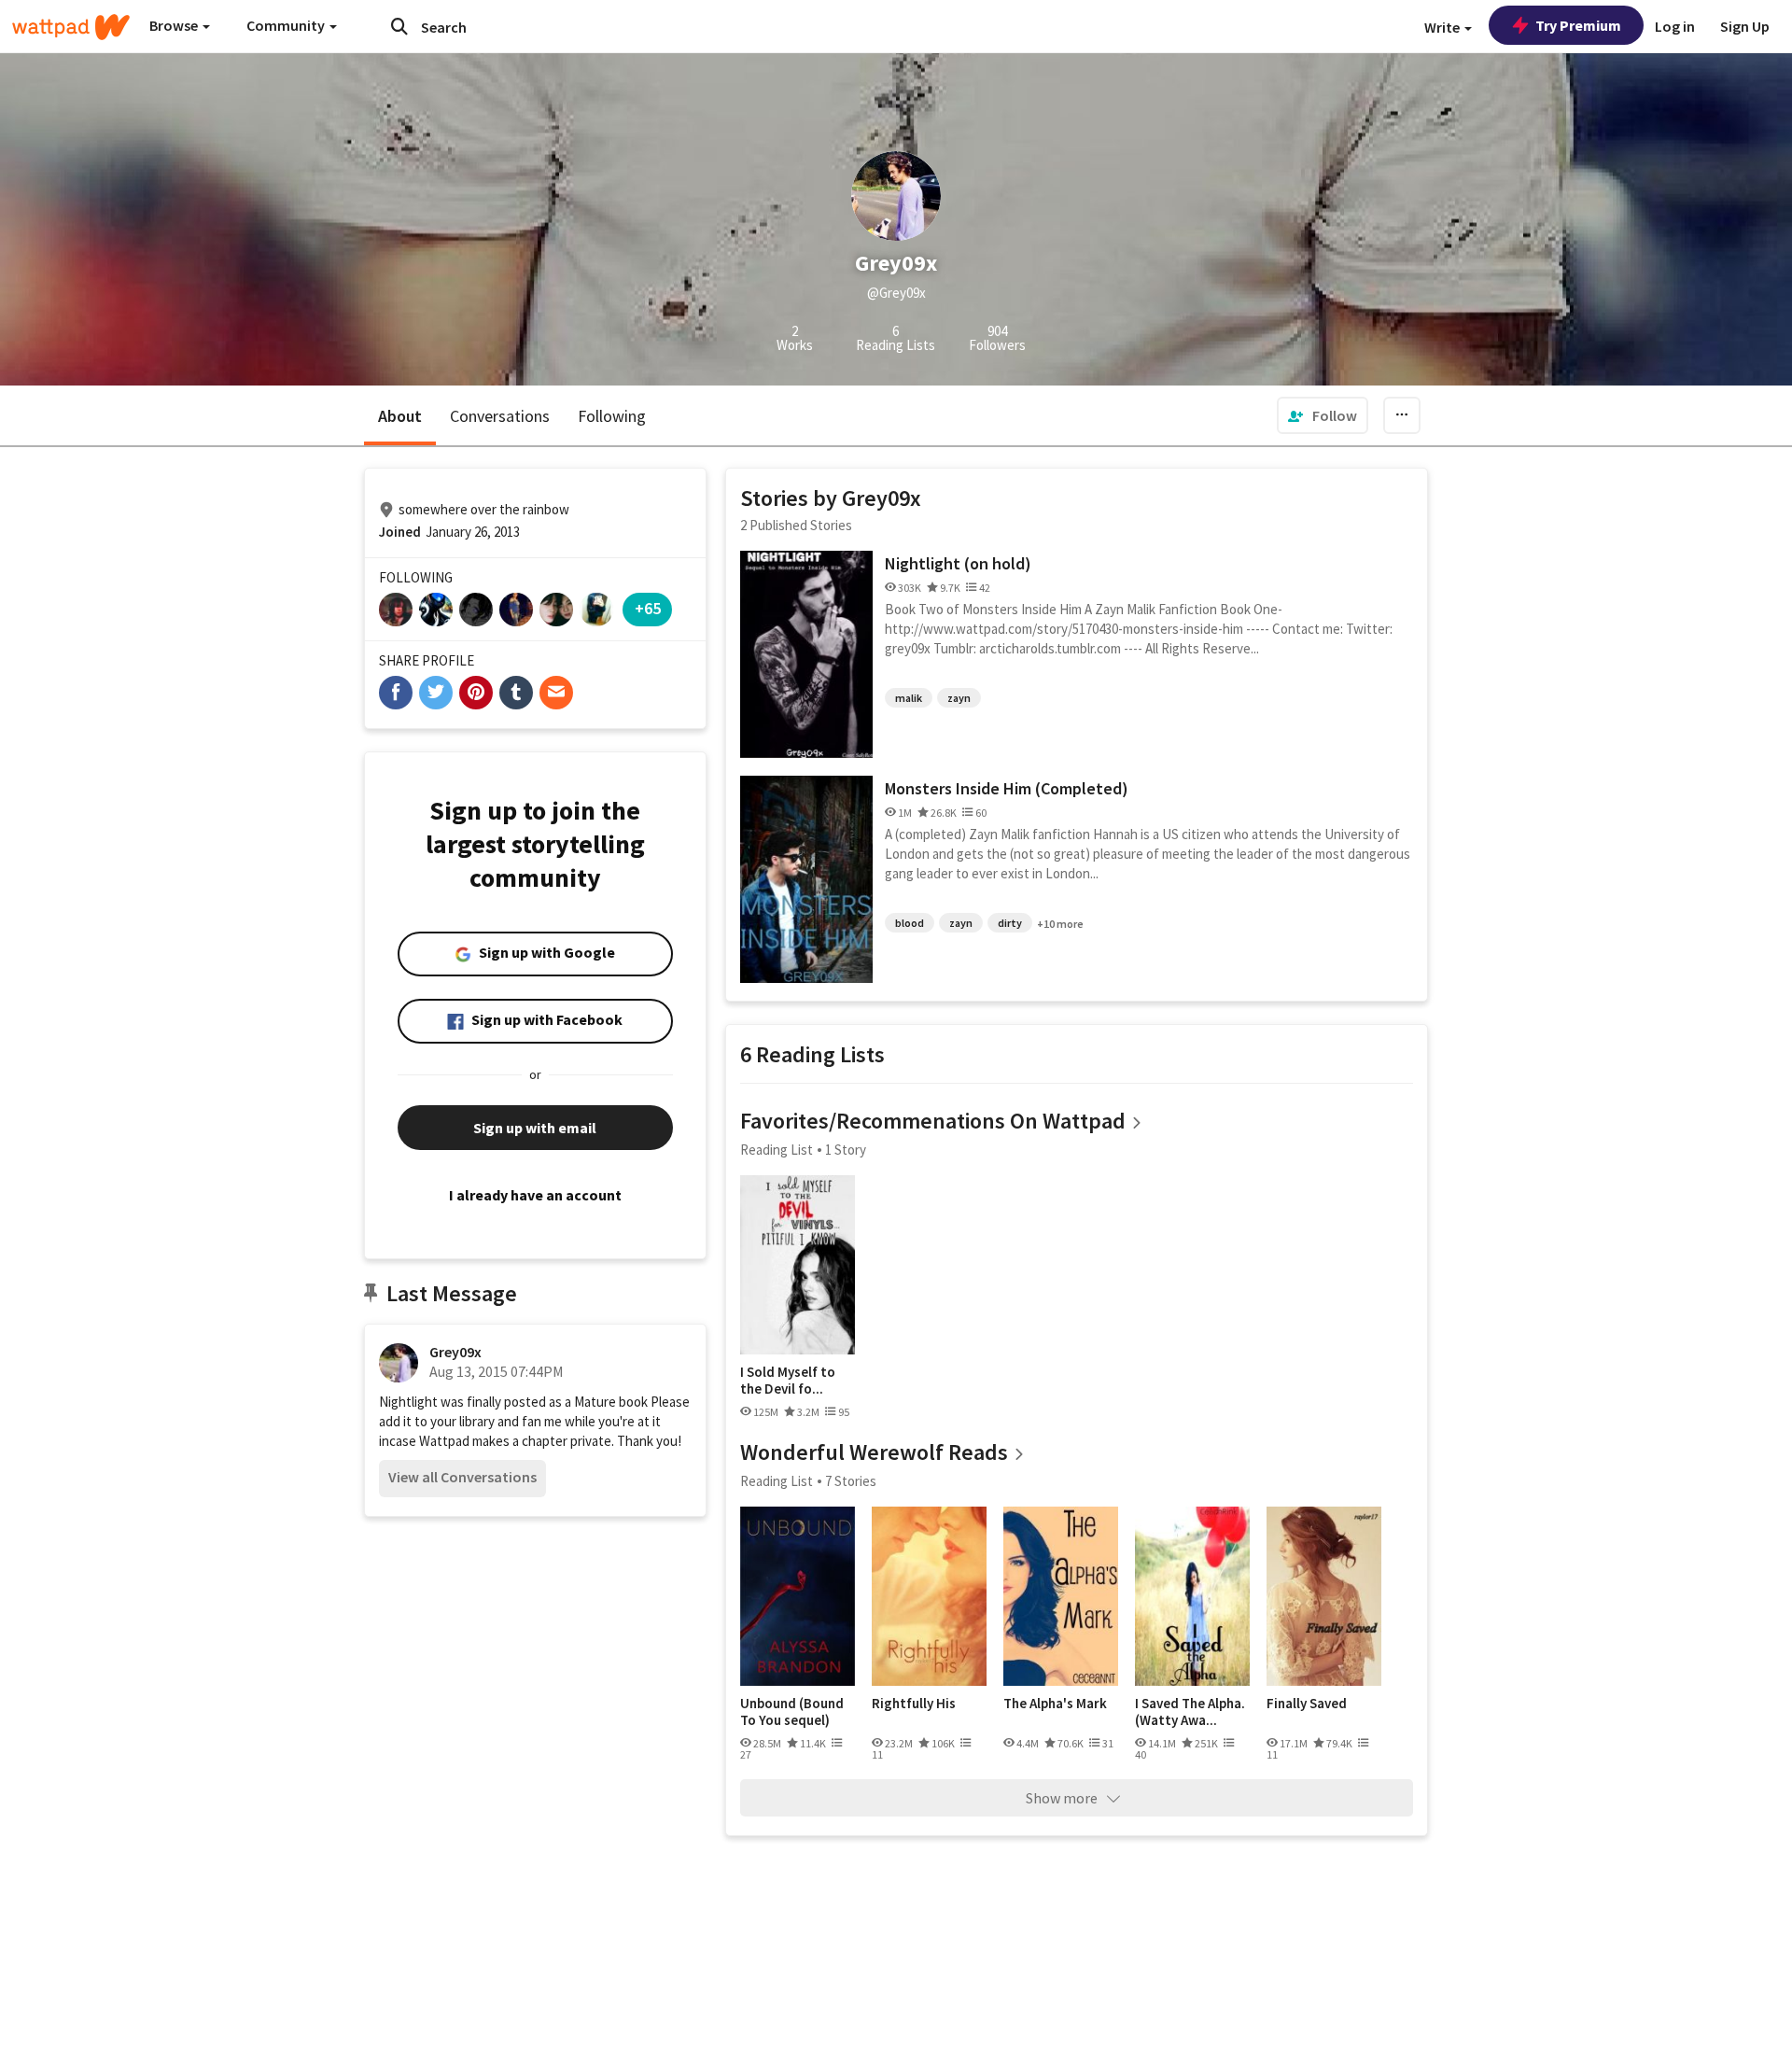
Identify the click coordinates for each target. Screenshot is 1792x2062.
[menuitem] (1323, 415)
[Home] (71, 27)
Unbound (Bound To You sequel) (792, 1711)
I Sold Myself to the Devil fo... (788, 1380)
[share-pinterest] (476, 693)
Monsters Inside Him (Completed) (1007, 788)
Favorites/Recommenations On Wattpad (933, 1121)
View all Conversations (462, 1477)
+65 (648, 608)
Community (287, 25)
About (400, 416)
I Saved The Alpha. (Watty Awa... (1190, 1711)
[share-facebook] (396, 693)
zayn (959, 698)
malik (909, 698)
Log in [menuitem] (1675, 26)
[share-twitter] (436, 693)
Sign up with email (535, 1128)
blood (910, 923)
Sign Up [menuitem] (1745, 26)
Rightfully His (914, 1704)
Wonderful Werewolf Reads (874, 1452)
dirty (1010, 923)
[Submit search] (399, 26)
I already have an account (535, 1195)
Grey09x (455, 1352)
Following (612, 416)
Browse (175, 25)
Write (1443, 27)
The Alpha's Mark (1055, 1704)
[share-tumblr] (516, 693)
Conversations (500, 416)
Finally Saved (1307, 1704)
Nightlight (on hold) (958, 563)
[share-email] (556, 693)
